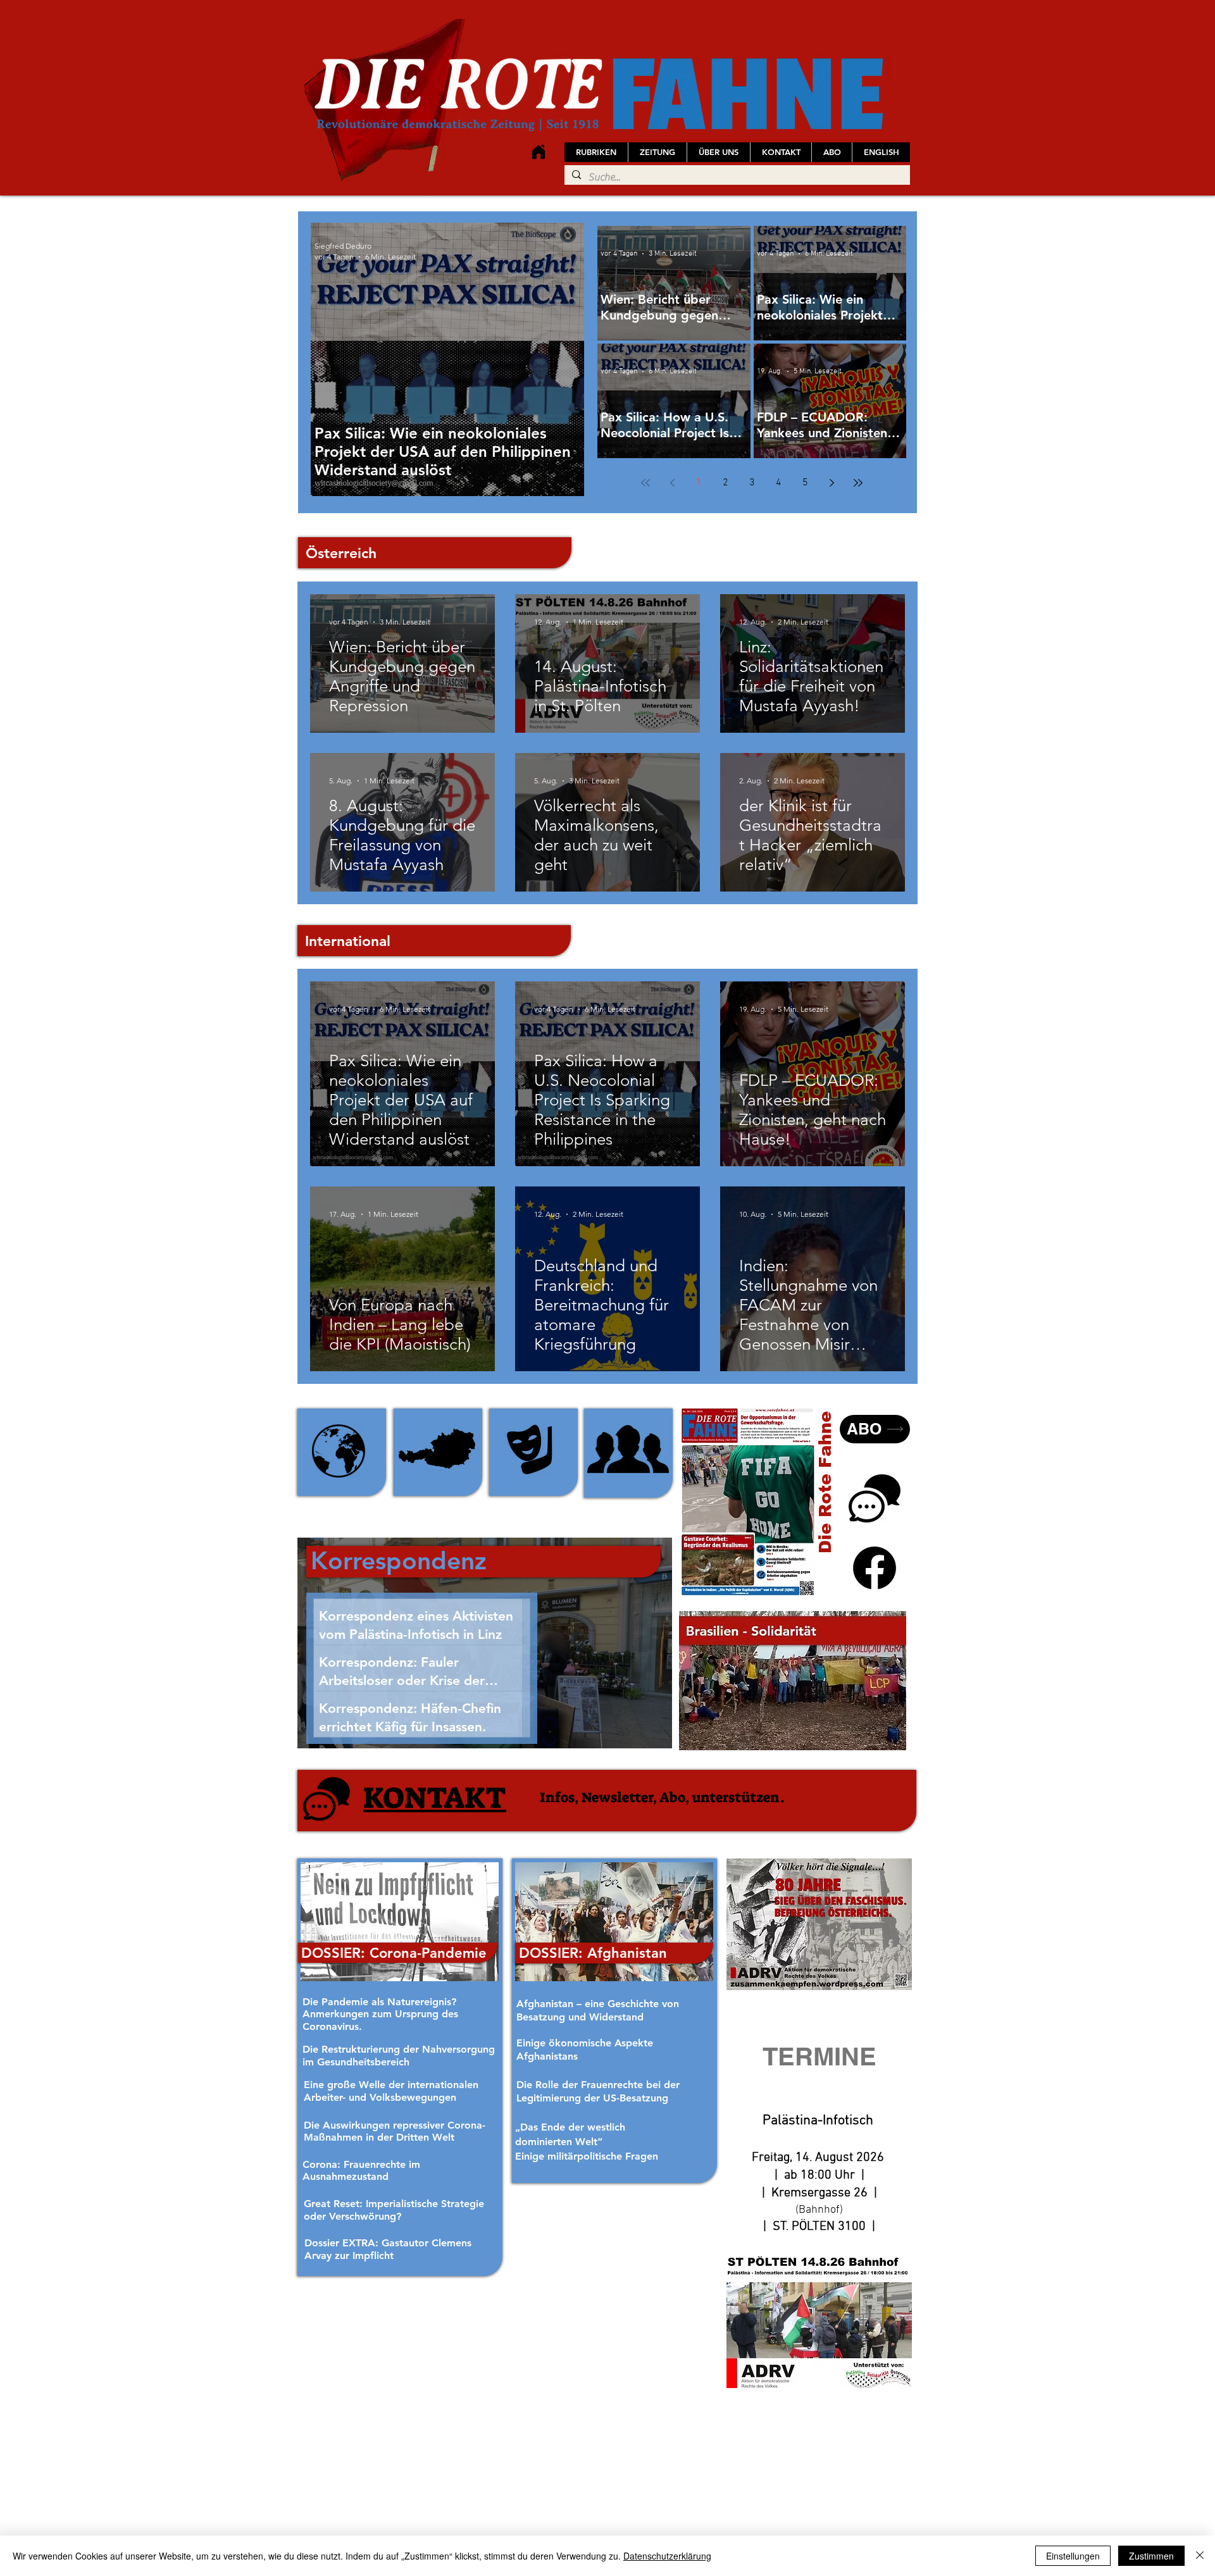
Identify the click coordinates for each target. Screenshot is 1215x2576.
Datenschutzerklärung (667, 2556)
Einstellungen (1073, 2556)
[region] (342, 1452)
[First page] (645, 483)
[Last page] (858, 483)
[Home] (538, 152)
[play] (880, 1739)
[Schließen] (1200, 2556)
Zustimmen (1151, 2556)
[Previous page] (672, 483)
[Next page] (832, 483)
